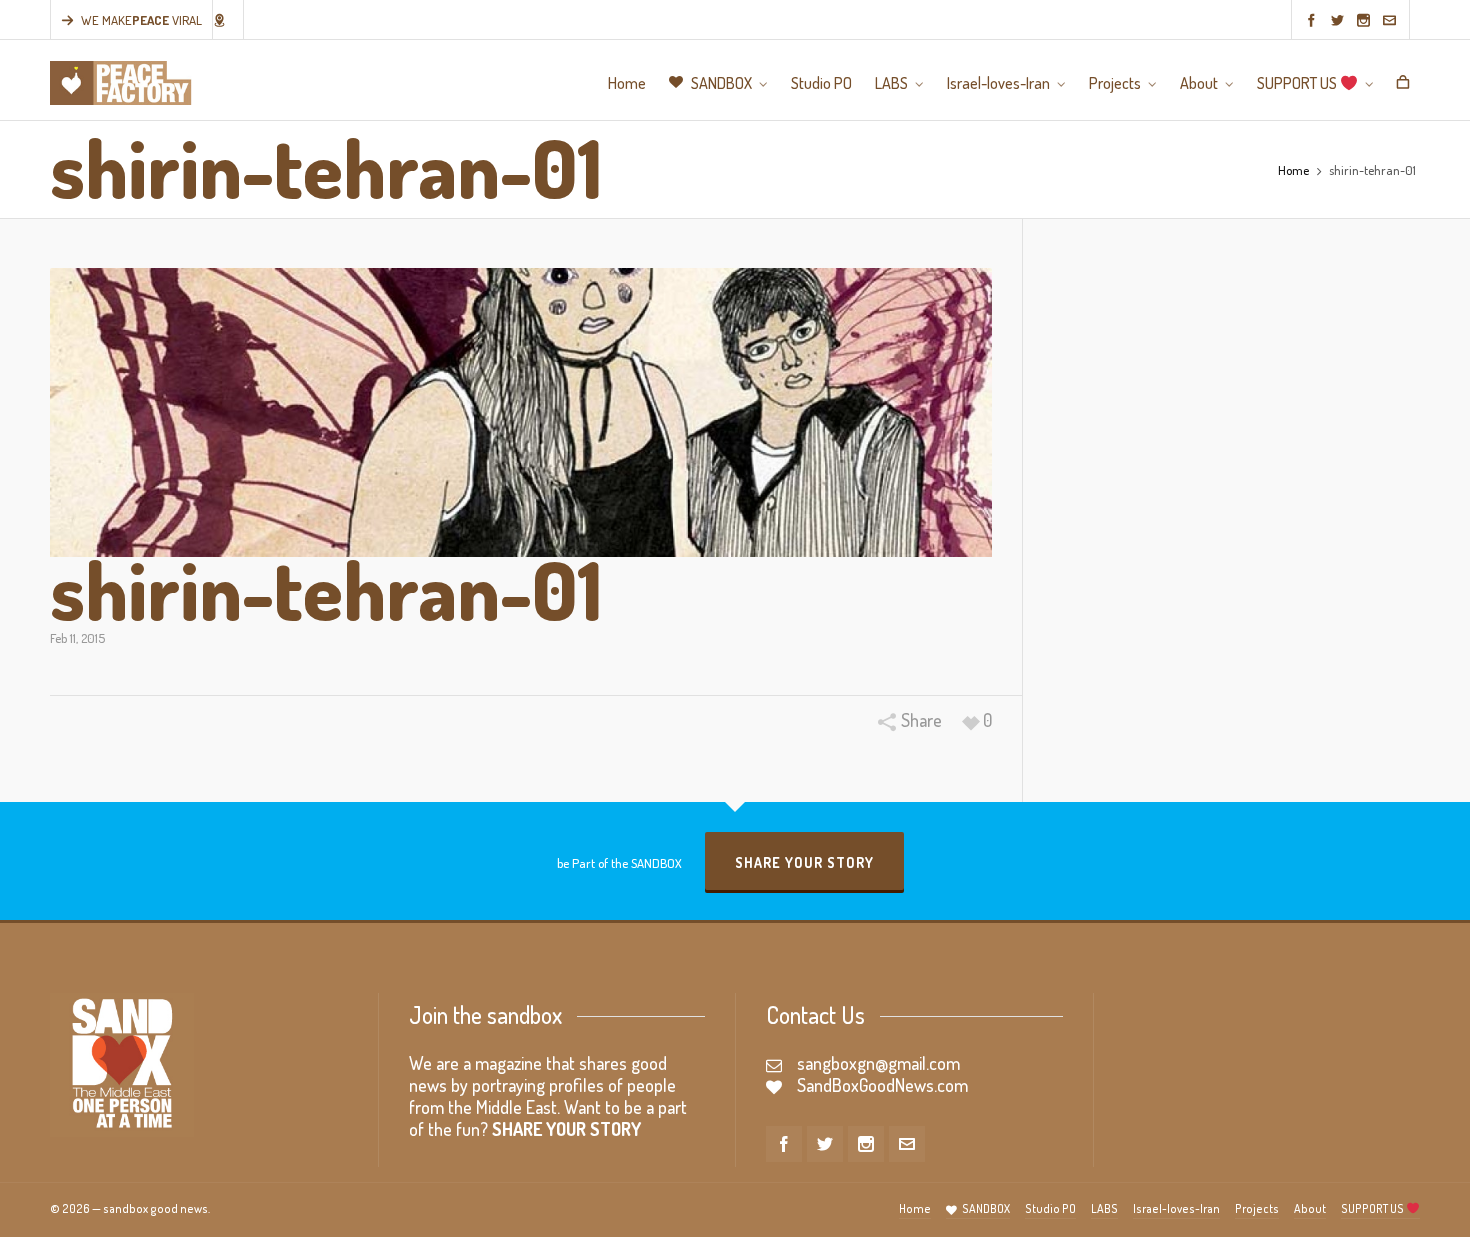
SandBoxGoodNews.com (882, 1085)
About (1310, 1208)
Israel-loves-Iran (1176, 1208)
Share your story (804, 862)
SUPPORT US (1373, 1208)
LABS (1104, 1208)
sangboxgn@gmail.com (878, 1063)
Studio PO (1050, 1208)
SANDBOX (986, 1208)
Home (1293, 170)
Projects (1257, 1208)
